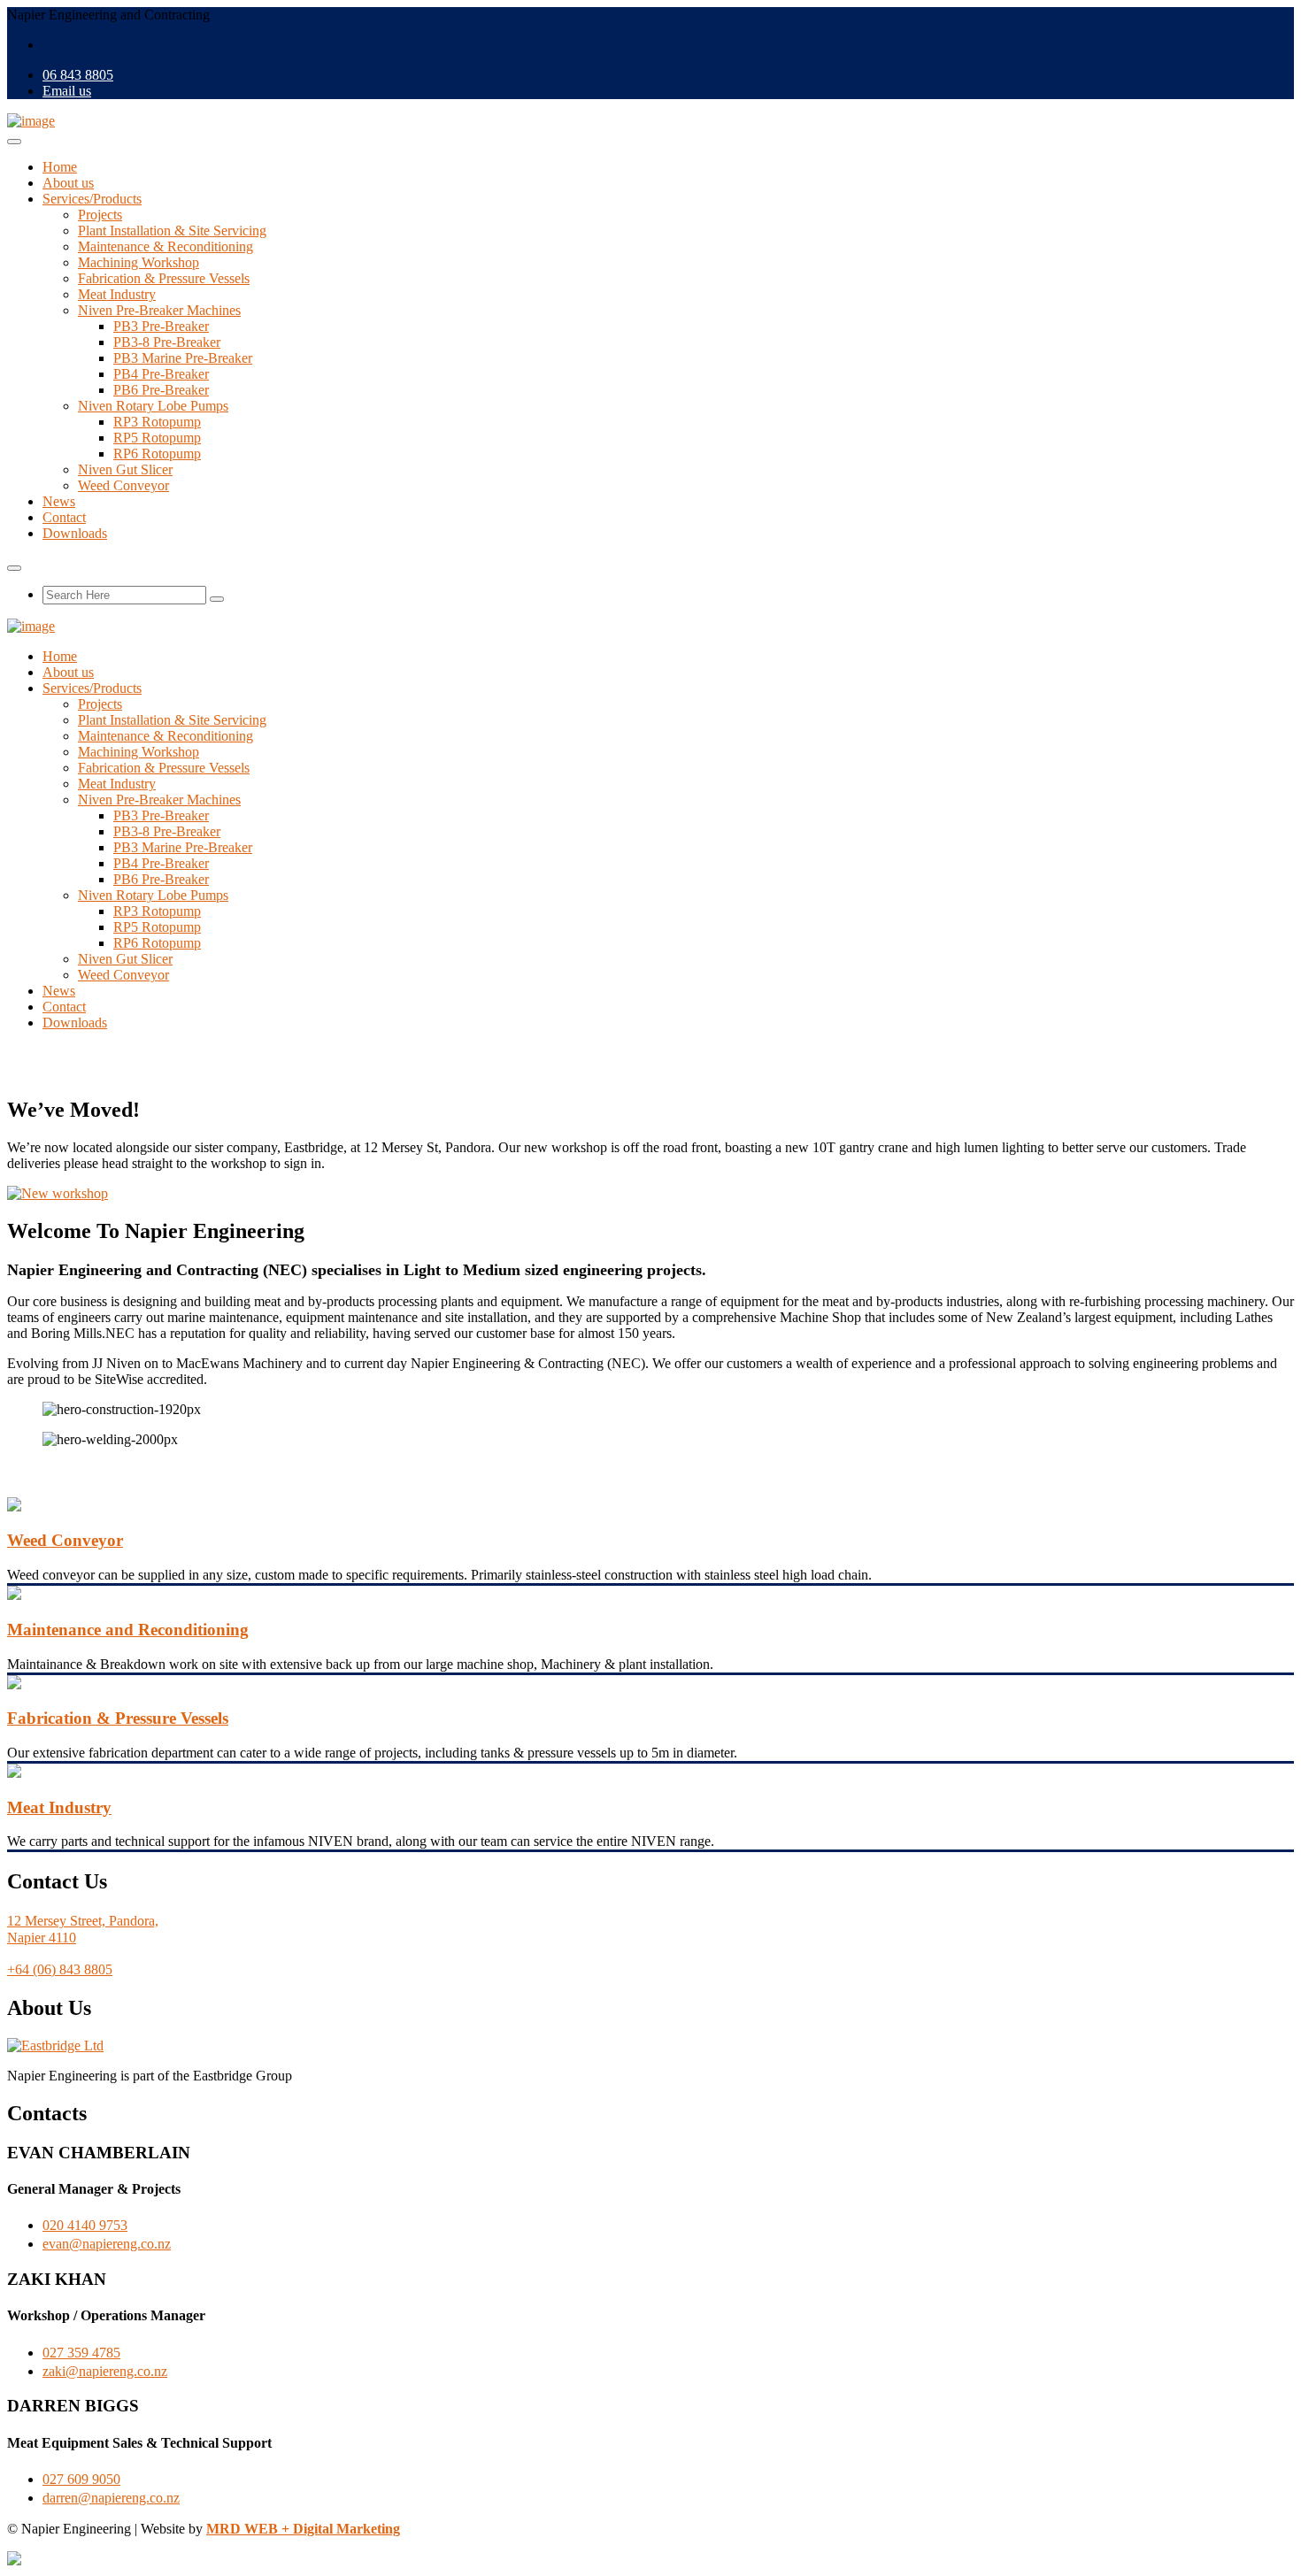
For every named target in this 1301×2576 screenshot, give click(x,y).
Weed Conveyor (123, 485)
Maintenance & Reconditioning (166, 246)
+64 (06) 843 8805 (60, 1969)
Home (60, 167)
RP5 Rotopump (157, 438)
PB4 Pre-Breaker (161, 374)
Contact (64, 517)
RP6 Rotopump (157, 454)
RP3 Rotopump (157, 422)
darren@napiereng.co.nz (111, 2498)
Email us (67, 91)
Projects (100, 215)
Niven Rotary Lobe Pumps (153, 406)
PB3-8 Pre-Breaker (167, 342)
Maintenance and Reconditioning (128, 1630)
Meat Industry (117, 294)
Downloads (75, 533)
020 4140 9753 (85, 2225)
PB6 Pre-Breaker (161, 390)
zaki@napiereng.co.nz (105, 2371)
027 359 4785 (81, 2353)
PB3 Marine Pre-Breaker (183, 358)
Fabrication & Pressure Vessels (164, 278)
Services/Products (92, 199)
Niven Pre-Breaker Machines (159, 310)
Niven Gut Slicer (125, 469)
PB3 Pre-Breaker (161, 326)
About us (68, 183)
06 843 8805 (78, 75)
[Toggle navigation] (14, 142)
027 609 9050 (81, 2479)
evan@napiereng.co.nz (107, 2244)
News (59, 501)
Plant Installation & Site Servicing (172, 231)
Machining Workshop (139, 262)
